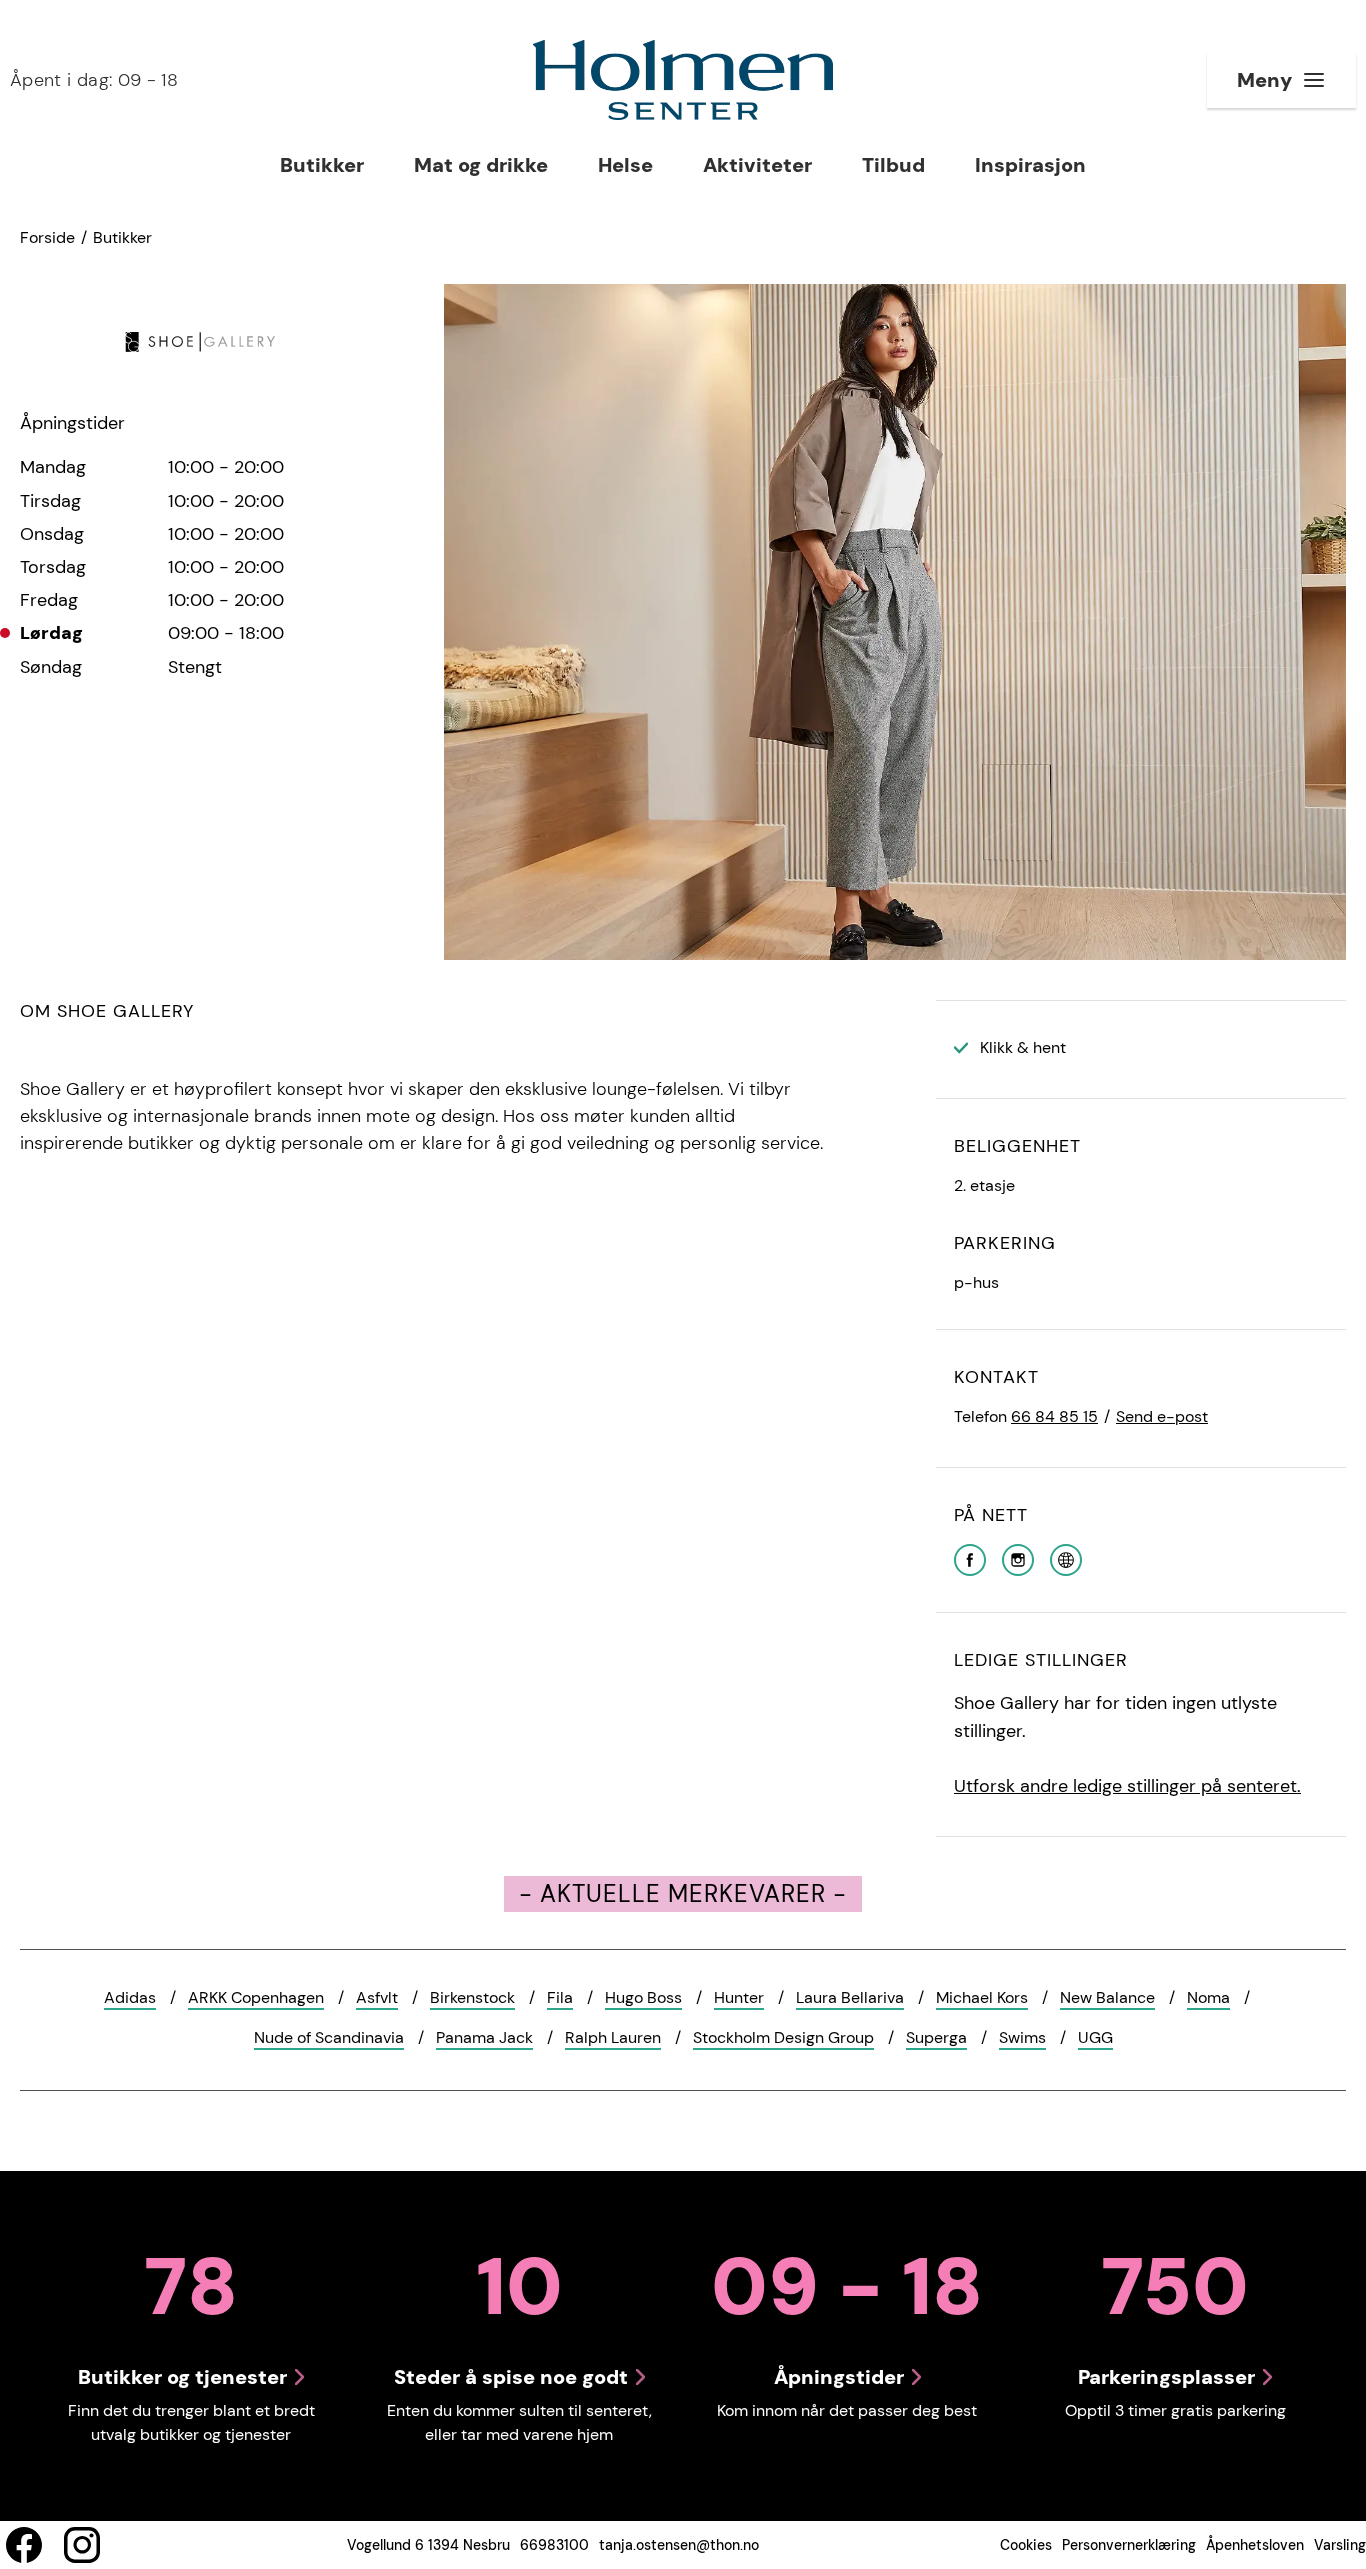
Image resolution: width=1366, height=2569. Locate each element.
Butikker (122, 237)
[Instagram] (1018, 1558)
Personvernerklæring (1129, 2545)
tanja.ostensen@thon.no (679, 2545)
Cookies (1026, 2545)
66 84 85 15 (1054, 1416)
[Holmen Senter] (683, 80)
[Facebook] (970, 1558)
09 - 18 (94, 80)
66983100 (554, 2545)
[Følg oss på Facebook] (24, 2545)
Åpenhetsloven (1255, 2545)
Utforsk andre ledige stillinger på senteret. (1127, 1786)
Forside (47, 237)
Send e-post (1162, 1416)
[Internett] (1066, 1558)
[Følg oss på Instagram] (82, 2545)
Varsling (1340, 2545)
